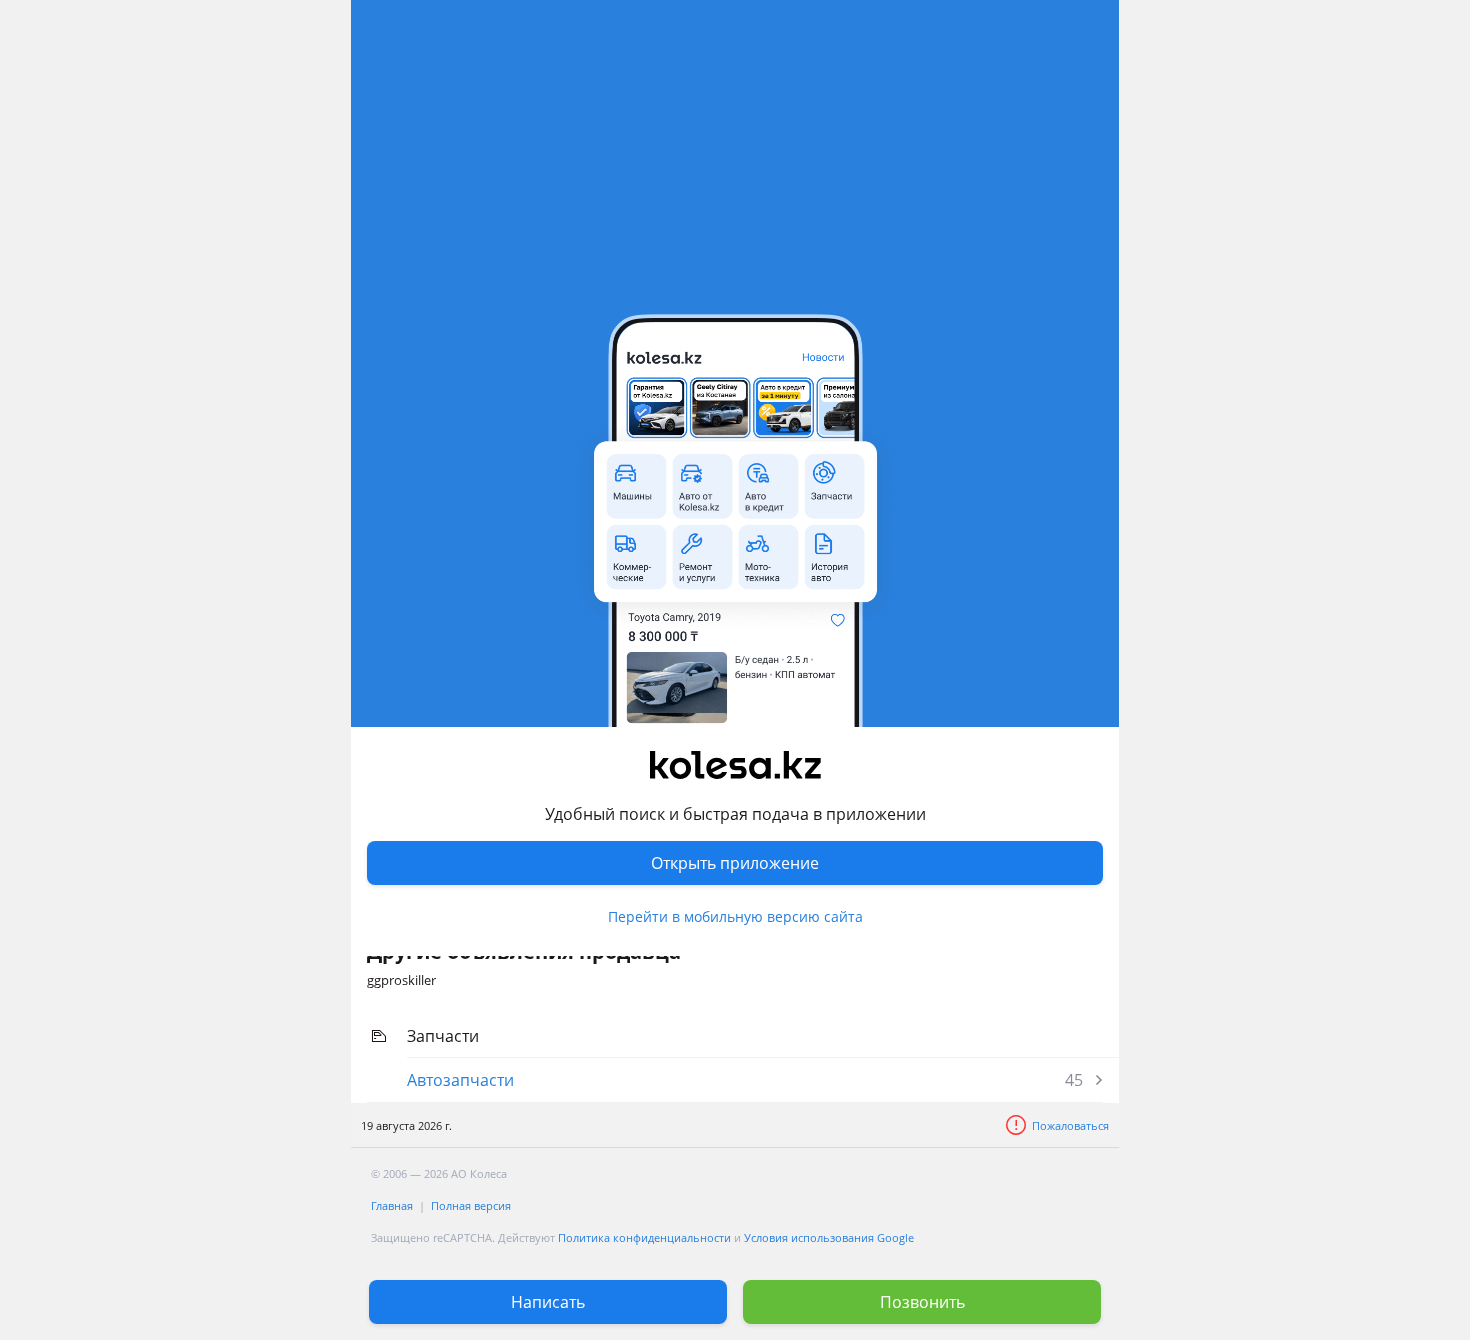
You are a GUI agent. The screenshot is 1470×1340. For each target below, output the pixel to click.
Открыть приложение (735, 863)
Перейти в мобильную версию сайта (735, 916)
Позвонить (922, 1302)
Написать (548, 1302)
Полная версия (471, 1205)
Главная (392, 1205)
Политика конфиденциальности (644, 1237)
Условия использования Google (829, 1237)
